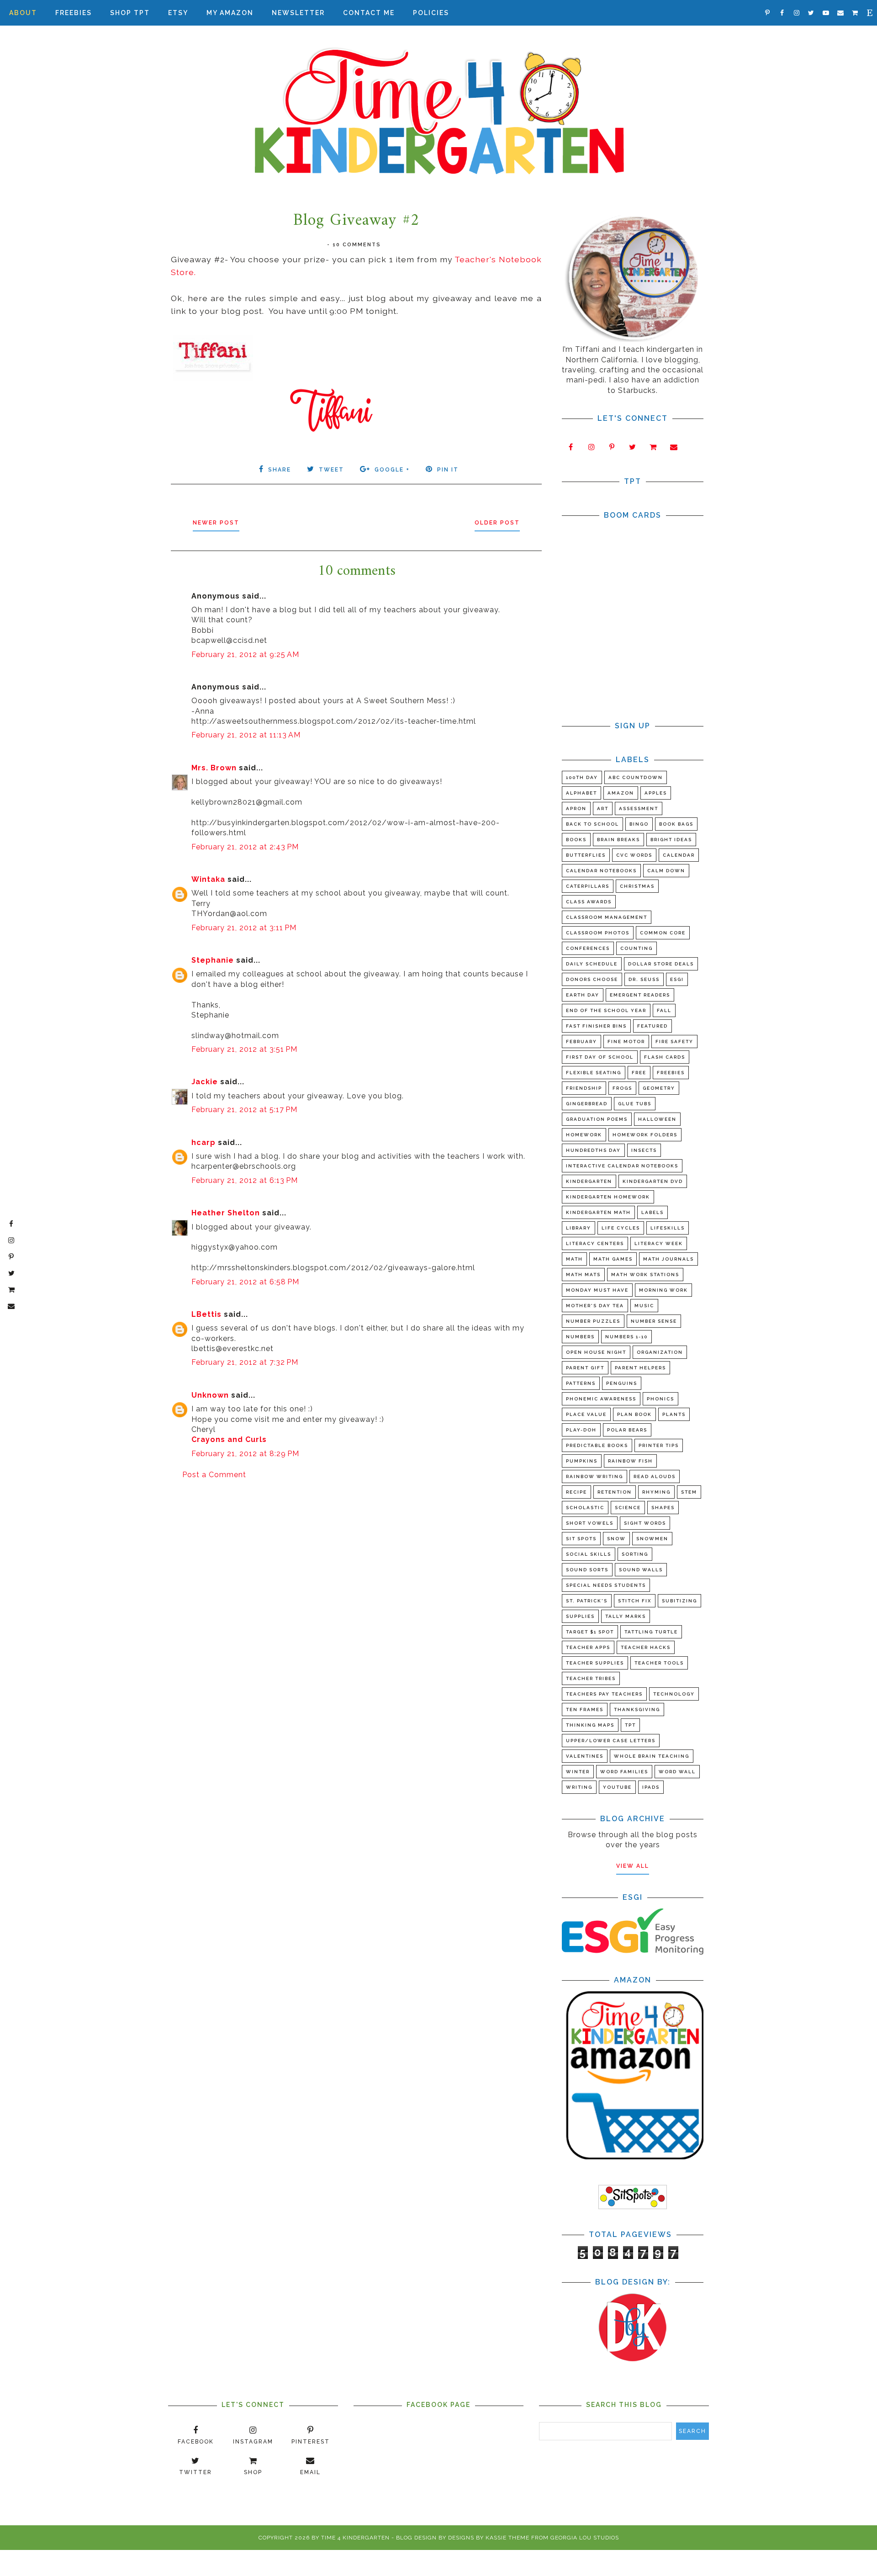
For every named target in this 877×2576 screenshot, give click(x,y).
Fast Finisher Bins (596, 1026)
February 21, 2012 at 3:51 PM (244, 1049)
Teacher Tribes (591, 1678)
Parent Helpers (640, 1368)
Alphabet (581, 793)
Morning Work (663, 1290)
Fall (664, 1010)
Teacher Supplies (595, 1663)
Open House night (596, 1352)
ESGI (677, 979)
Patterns (581, 1383)
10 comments (357, 245)
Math (574, 1259)
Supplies (580, 1616)
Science (628, 1508)
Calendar (679, 855)
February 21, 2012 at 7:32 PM (245, 1362)
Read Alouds (655, 1476)
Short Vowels (590, 1523)
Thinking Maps (590, 1725)
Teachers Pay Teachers (604, 1694)
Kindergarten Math (598, 1212)
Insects (644, 1150)
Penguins (622, 1383)
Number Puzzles (593, 1321)
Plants (674, 1414)
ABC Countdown (636, 777)
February (581, 1042)
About (23, 13)
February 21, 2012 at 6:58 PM (245, 1282)
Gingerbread (587, 1104)
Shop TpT (130, 13)
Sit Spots (581, 1539)
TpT (630, 1725)
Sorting (635, 1554)
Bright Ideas (671, 840)
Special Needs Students (606, 1585)
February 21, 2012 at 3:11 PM (244, 928)
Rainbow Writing (594, 1476)
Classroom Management (607, 917)
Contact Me (369, 13)
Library (579, 1228)
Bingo (639, 824)
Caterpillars (588, 886)
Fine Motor (626, 1042)
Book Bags (676, 824)
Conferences (588, 948)
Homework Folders (645, 1135)
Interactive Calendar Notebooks (622, 1166)
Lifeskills (668, 1228)
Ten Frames (585, 1709)
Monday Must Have (597, 1290)
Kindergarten (589, 1181)
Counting (637, 948)
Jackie (205, 1082)
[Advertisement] (356, 1559)
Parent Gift (585, 1368)
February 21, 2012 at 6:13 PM (245, 1180)
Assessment (639, 808)
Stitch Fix (635, 1601)
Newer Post (216, 523)
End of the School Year (606, 1010)
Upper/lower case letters (611, 1741)
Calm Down (666, 871)
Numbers (580, 1337)
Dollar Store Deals (661, 964)
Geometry (659, 1088)
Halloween (657, 1119)
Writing (579, 1787)
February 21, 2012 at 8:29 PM (245, 1454)
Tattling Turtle (651, 1632)
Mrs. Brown (214, 768)
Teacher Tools (659, 1663)
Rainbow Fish (630, 1461)
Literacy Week (659, 1243)
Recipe (576, 1492)
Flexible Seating (594, 1073)
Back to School (592, 824)
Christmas (637, 886)
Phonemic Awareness (601, 1399)
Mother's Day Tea (595, 1306)
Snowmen (652, 1539)
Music (644, 1306)
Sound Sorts (587, 1570)
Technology (674, 1694)
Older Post (497, 523)
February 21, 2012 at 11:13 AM (246, 735)
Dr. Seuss (644, 979)
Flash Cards (665, 1057)
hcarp (203, 1142)
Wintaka (208, 879)
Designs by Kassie (477, 2538)
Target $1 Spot (590, 1632)
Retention (615, 1492)
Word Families (624, 1772)
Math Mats (583, 1275)
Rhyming (656, 1492)
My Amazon (230, 13)
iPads (651, 1787)
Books (576, 840)
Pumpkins (582, 1461)
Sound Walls (641, 1570)
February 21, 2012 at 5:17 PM (244, 1110)
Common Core (663, 933)
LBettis (206, 1314)
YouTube (617, 1787)
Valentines (585, 1756)
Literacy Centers (595, 1243)
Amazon (621, 793)
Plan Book (634, 1414)
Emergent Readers (640, 995)
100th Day (582, 777)
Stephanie (213, 960)
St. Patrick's (587, 1601)
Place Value (586, 1414)
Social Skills (589, 1554)
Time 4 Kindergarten (355, 2538)
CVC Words (634, 855)
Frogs (622, 1088)
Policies (431, 13)
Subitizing (679, 1601)
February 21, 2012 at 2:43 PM (245, 847)
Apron (576, 808)
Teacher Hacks (646, 1647)
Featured (652, 1026)
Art (603, 808)
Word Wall (677, 1772)
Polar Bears (627, 1430)
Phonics (660, 1399)
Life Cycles (621, 1228)
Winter (578, 1772)
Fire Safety (674, 1042)
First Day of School (600, 1057)
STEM (689, 1492)
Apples (656, 793)
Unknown (210, 1395)
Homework (584, 1135)
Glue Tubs (635, 1104)
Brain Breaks (618, 840)
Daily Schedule (592, 964)
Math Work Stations (645, 1275)
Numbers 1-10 (626, 1337)
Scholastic (585, 1508)
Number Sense (654, 1321)
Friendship (584, 1088)
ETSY (178, 13)
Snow (616, 1539)
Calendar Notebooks (601, 871)
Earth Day (583, 995)
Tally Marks (626, 1616)
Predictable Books (597, 1445)
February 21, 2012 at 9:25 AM (245, 655)
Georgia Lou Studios (585, 2538)
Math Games (613, 1259)
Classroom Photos (598, 933)
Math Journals (668, 1259)
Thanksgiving (637, 1709)
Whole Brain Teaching (652, 1756)
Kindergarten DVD (653, 1181)
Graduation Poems (597, 1119)
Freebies (74, 13)
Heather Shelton (226, 1213)
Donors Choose (592, 979)
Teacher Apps (588, 1647)
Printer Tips (659, 1445)
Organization (660, 1352)
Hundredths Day (593, 1150)
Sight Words (645, 1523)
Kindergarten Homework (608, 1197)
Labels (652, 1212)
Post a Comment (214, 1475)
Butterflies (586, 855)
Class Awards (589, 902)
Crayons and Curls (229, 1439)
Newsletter (298, 13)
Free (639, 1073)
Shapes (663, 1508)
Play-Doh (581, 1430)
